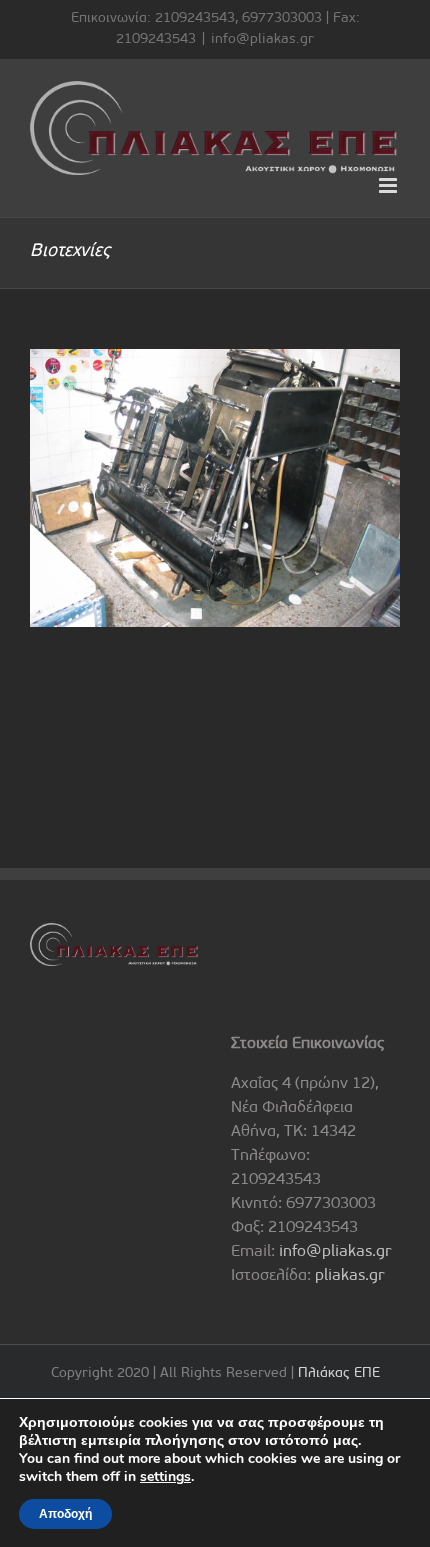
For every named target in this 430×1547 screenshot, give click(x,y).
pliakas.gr (350, 1276)
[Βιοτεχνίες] (215, 488)
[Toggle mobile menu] (389, 185)
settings (165, 1477)
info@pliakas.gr (262, 39)
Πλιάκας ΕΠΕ (339, 1373)
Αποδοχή (65, 1514)
